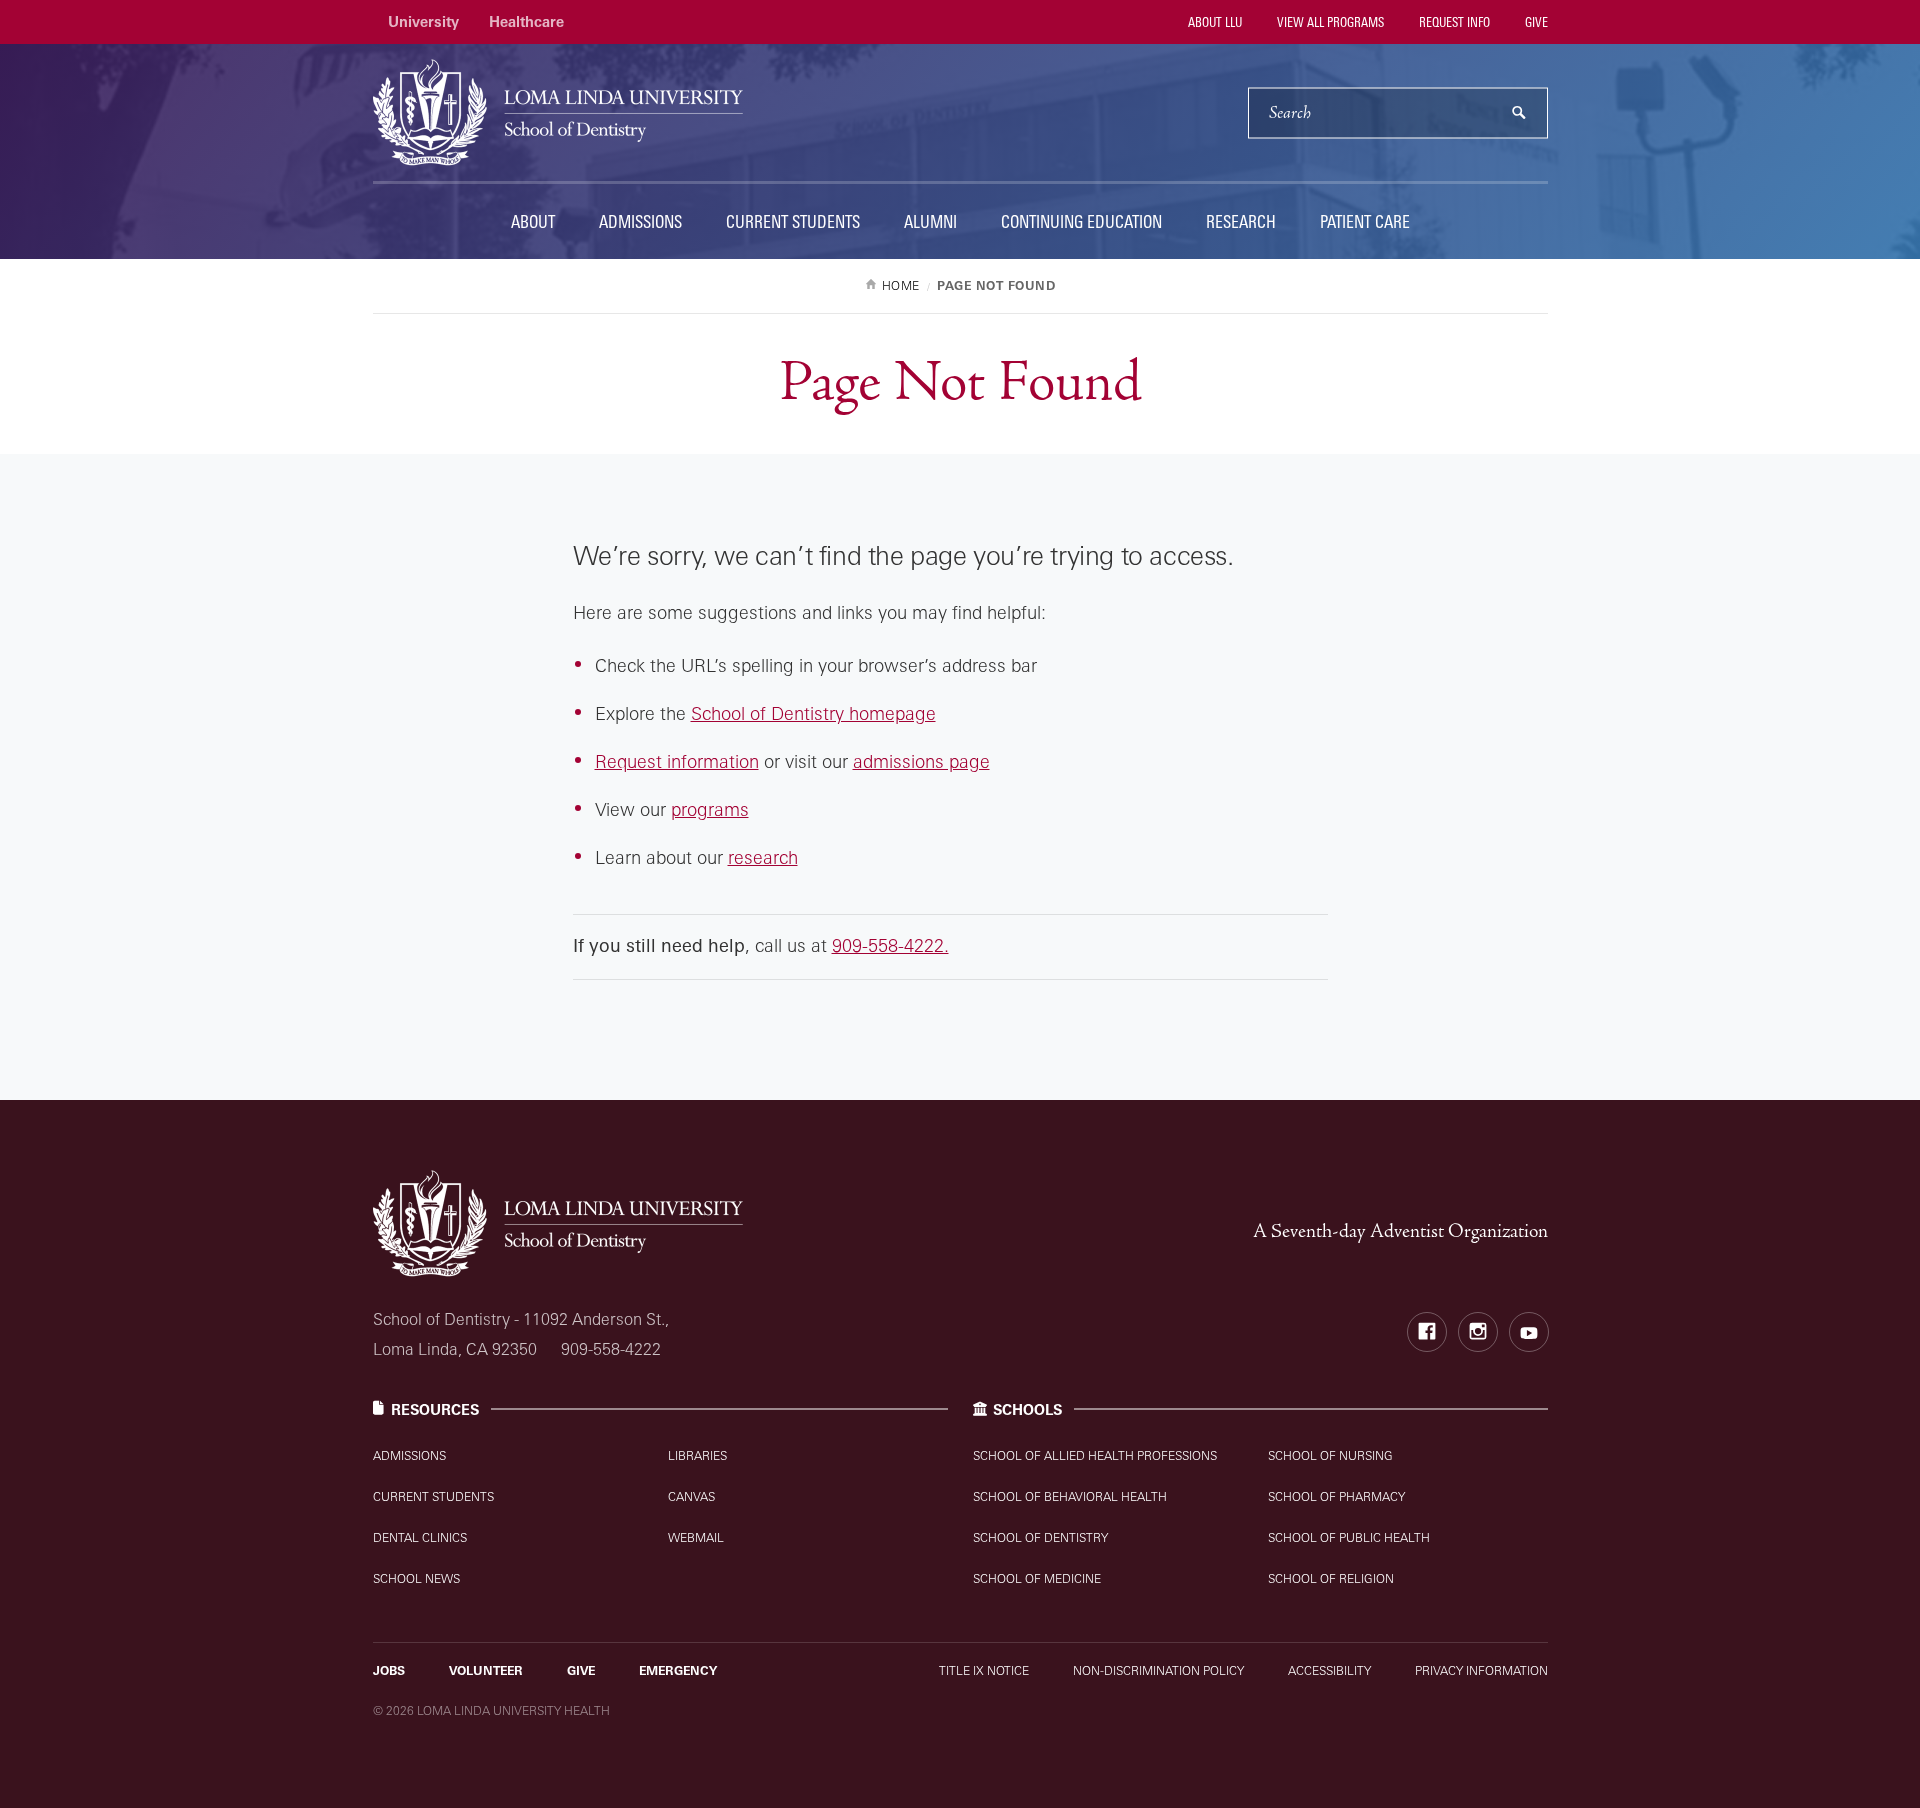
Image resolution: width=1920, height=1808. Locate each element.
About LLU (1213, 22)
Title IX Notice (984, 1670)
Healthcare (526, 21)
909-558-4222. (890, 945)
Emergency (678, 1670)
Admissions (640, 221)
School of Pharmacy (1336, 1496)
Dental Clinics (420, 1537)
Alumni (930, 221)
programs (710, 809)
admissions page (921, 761)
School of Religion (1331, 1578)
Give (1535, 22)
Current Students (793, 221)
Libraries (697, 1455)
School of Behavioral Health (1070, 1496)
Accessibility (1329, 1670)
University (423, 21)
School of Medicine (1037, 1578)
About (533, 221)
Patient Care (1365, 221)
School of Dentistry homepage (813, 713)
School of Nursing (1330, 1455)
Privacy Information (1481, 1670)
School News (416, 1578)
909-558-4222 (611, 1349)
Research (1241, 221)
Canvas (691, 1496)
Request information (677, 761)
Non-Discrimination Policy (1158, 1670)
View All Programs (1329, 22)
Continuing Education (1081, 221)
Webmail (696, 1537)
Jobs (389, 1670)
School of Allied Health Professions (1095, 1455)
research (763, 857)
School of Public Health (1349, 1537)
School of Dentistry (1040, 1537)
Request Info (1453, 22)
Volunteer (486, 1670)
